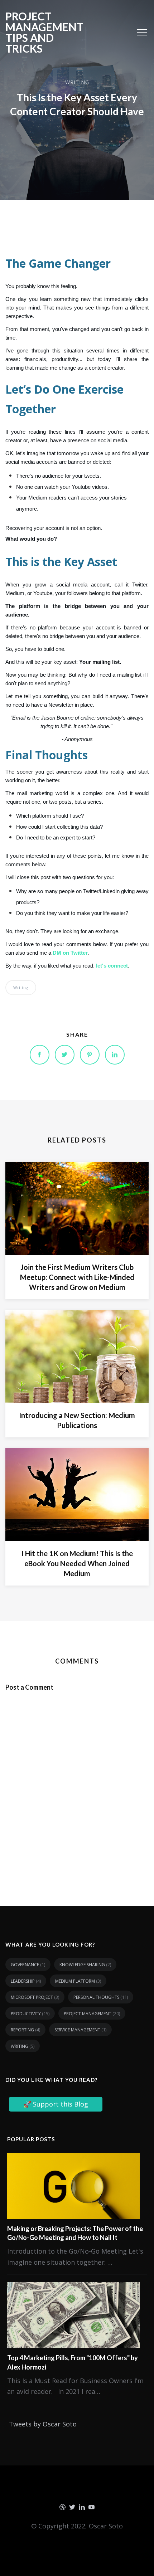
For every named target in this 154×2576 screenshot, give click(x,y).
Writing (77, 82)
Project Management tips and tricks (44, 32)
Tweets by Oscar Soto (43, 2424)
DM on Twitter (70, 953)
